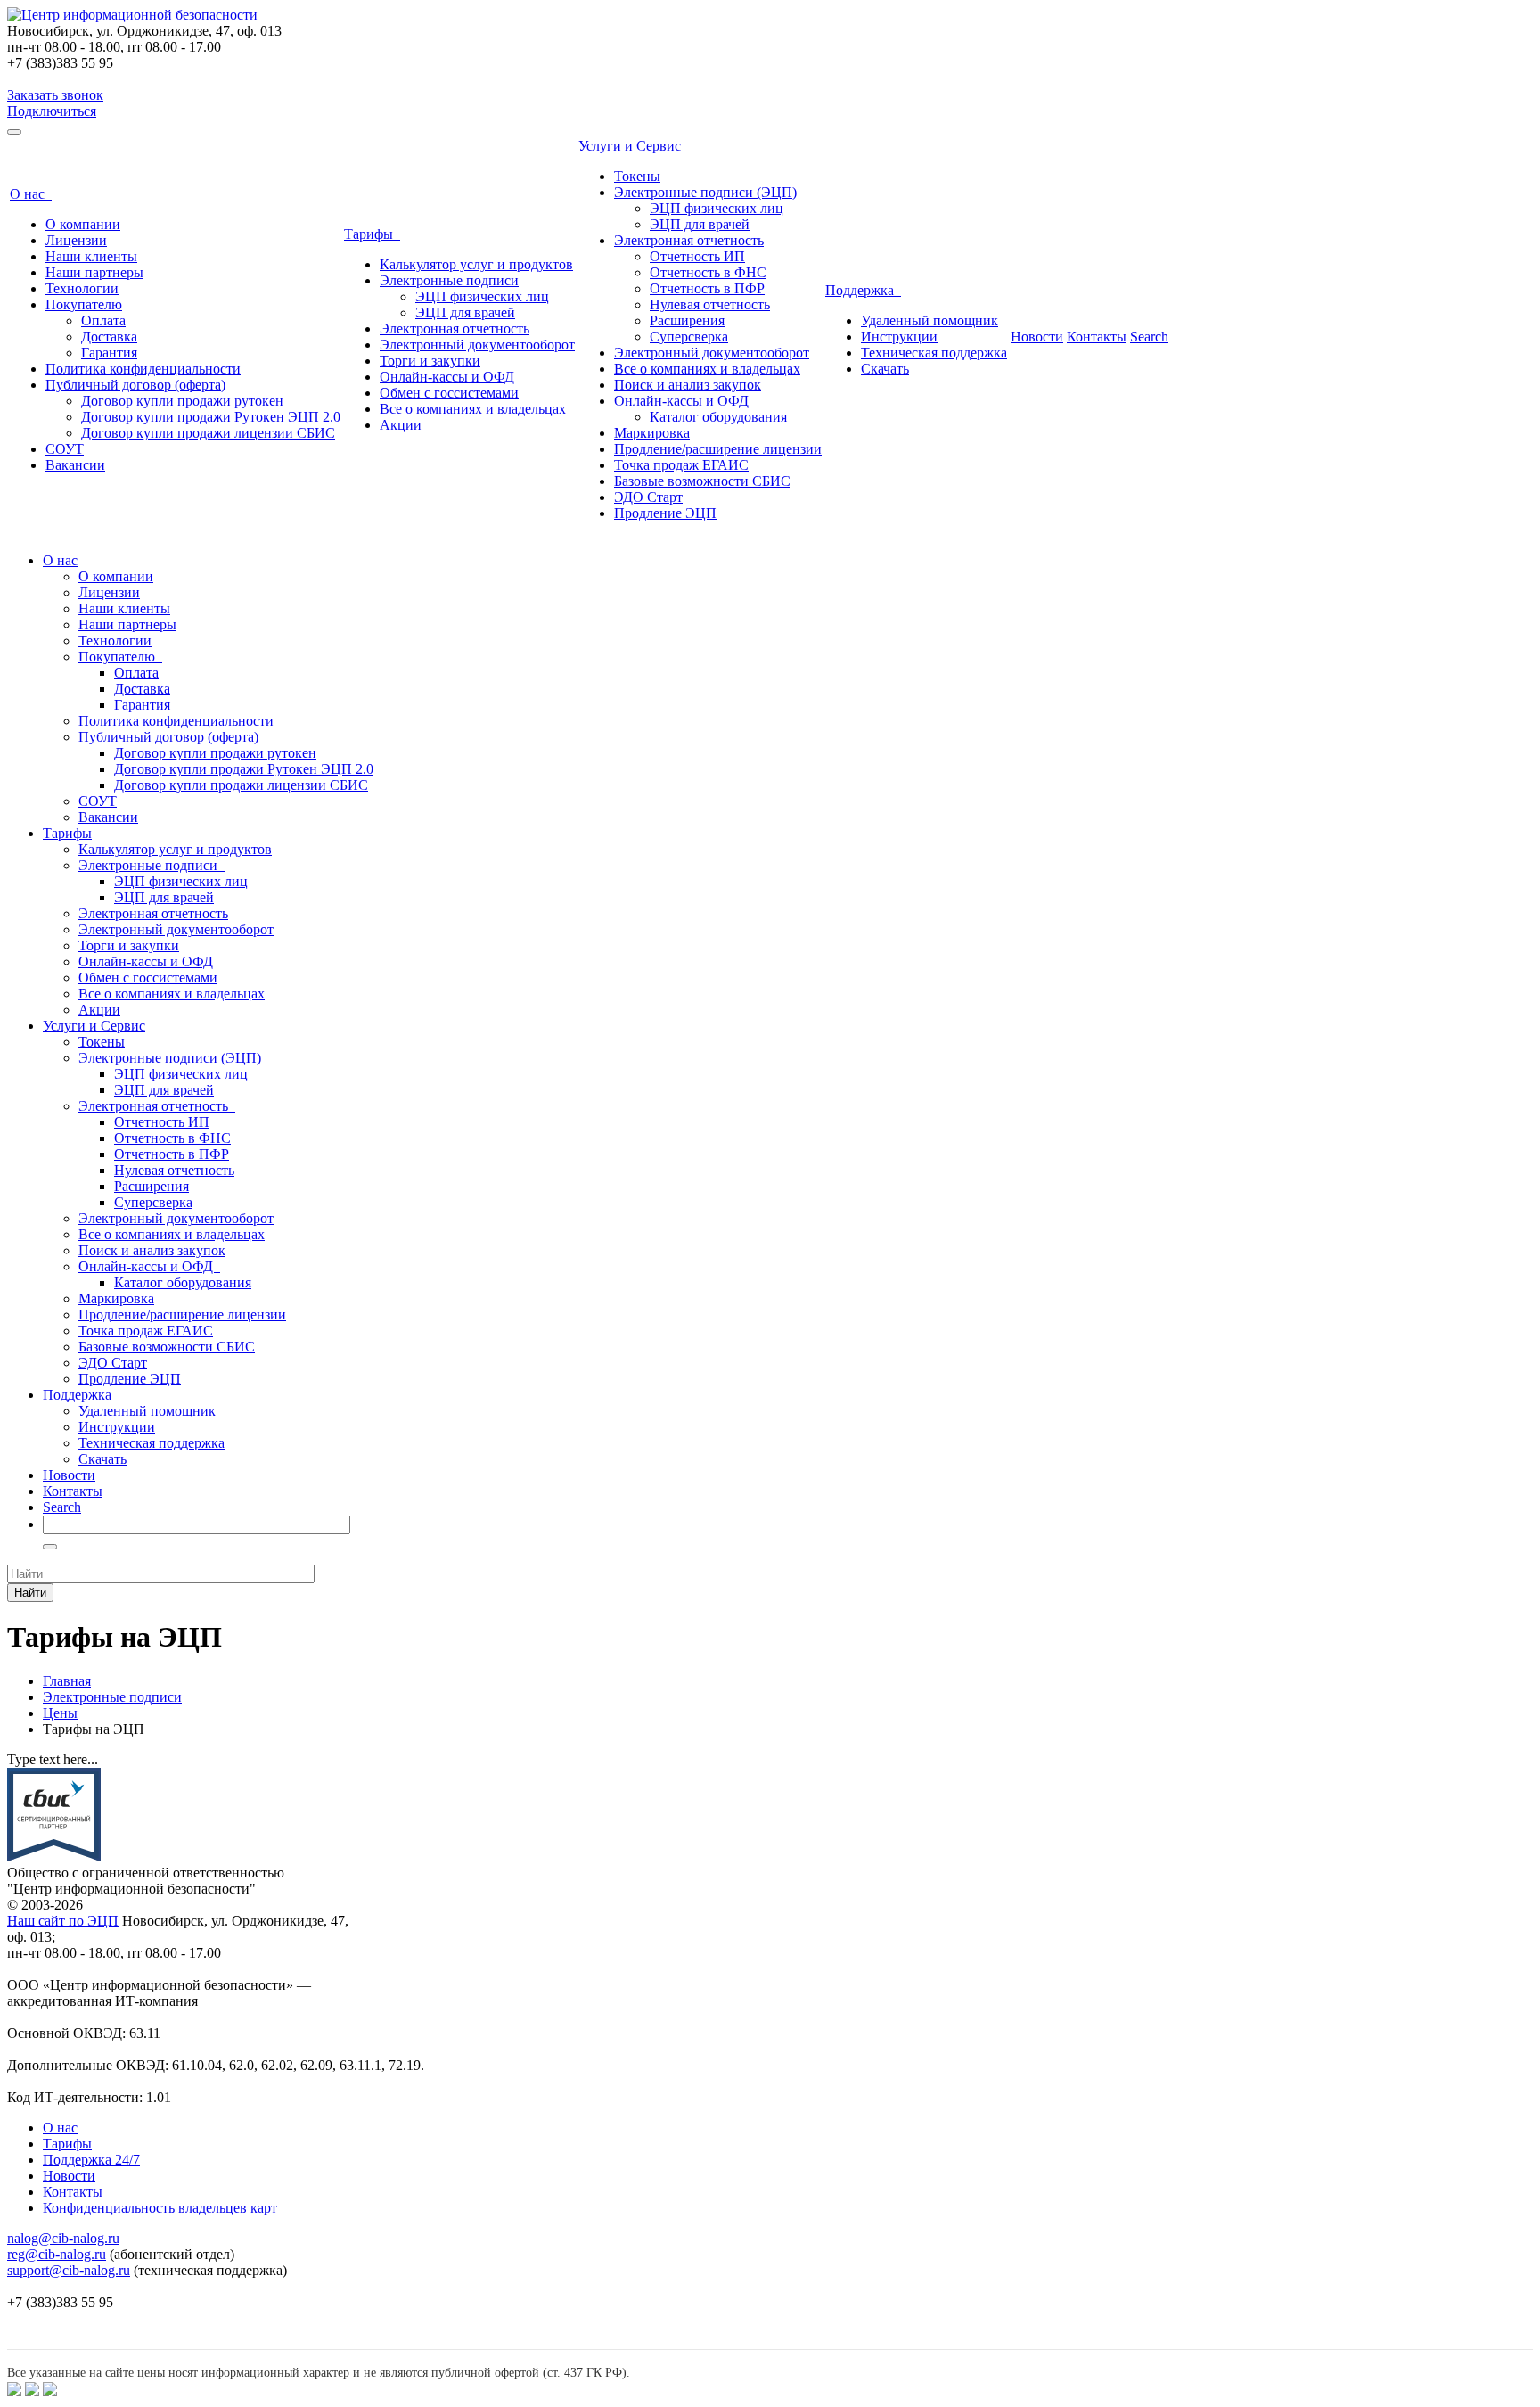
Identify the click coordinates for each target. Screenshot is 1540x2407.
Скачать (885, 369)
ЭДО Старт (648, 497)
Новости (1037, 337)
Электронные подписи (449, 280)
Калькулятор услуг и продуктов (476, 264)
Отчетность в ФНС (708, 272)
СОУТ (65, 449)
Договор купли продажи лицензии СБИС (208, 433)
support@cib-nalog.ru (69, 2270)
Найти (30, 1593)
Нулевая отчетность (710, 304)
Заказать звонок (55, 95)
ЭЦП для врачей (465, 312)
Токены (637, 176)
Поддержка (863, 290)
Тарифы (372, 234)
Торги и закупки (430, 361)
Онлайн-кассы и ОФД (447, 377)
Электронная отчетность (455, 329)
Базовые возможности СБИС (702, 481)
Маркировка (652, 433)
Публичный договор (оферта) (135, 385)
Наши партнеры (94, 272)
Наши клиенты (91, 256)
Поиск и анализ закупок (688, 385)
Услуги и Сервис (633, 146)
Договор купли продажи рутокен (182, 401)
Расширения (687, 320)
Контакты (1097, 337)
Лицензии (76, 240)
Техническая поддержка (934, 353)
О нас (31, 194)
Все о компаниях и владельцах (473, 409)
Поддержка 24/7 (91, 2160)
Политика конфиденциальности (143, 369)
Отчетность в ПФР (707, 288)
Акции (401, 425)
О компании (83, 224)
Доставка (109, 337)
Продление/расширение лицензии (718, 449)
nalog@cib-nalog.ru (63, 2238)
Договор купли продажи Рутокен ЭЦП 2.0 (211, 417)
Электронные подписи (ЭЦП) (705, 192)
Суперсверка (689, 337)
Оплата (103, 320)
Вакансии (75, 465)
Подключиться (52, 111)
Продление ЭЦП (665, 513)
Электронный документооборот (477, 345)
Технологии (82, 288)
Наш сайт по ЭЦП (63, 1921)
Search (1149, 337)
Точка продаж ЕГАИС (681, 465)
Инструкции (899, 337)
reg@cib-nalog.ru (57, 2254)
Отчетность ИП (697, 256)
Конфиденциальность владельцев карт (160, 2208)
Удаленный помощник (930, 320)
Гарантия (109, 353)
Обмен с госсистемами (449, 393)
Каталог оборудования (718, 417)
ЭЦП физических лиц (482, 296)
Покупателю (84, 304)
